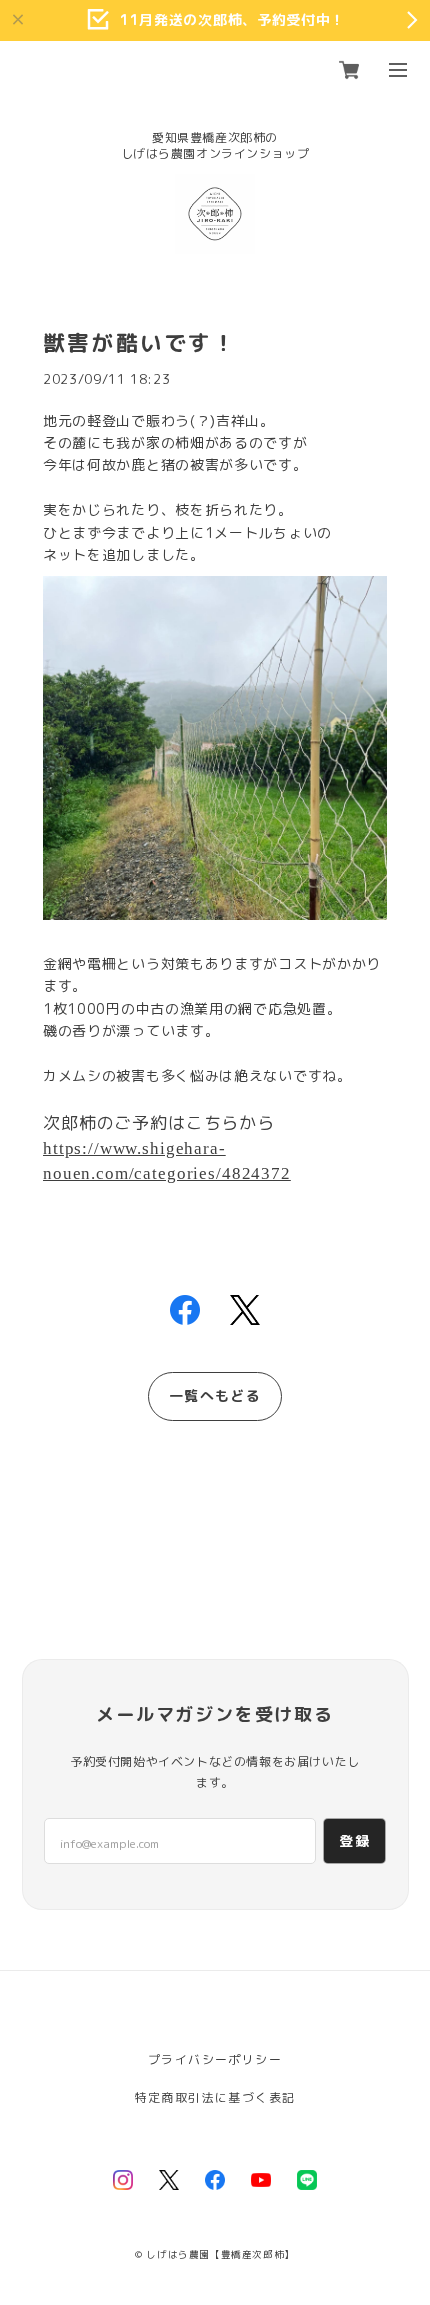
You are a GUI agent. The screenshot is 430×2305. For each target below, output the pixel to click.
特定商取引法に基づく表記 (215, 2097)
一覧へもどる (215, 1395)
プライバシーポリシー (215, 2059)
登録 (354, 1840)
